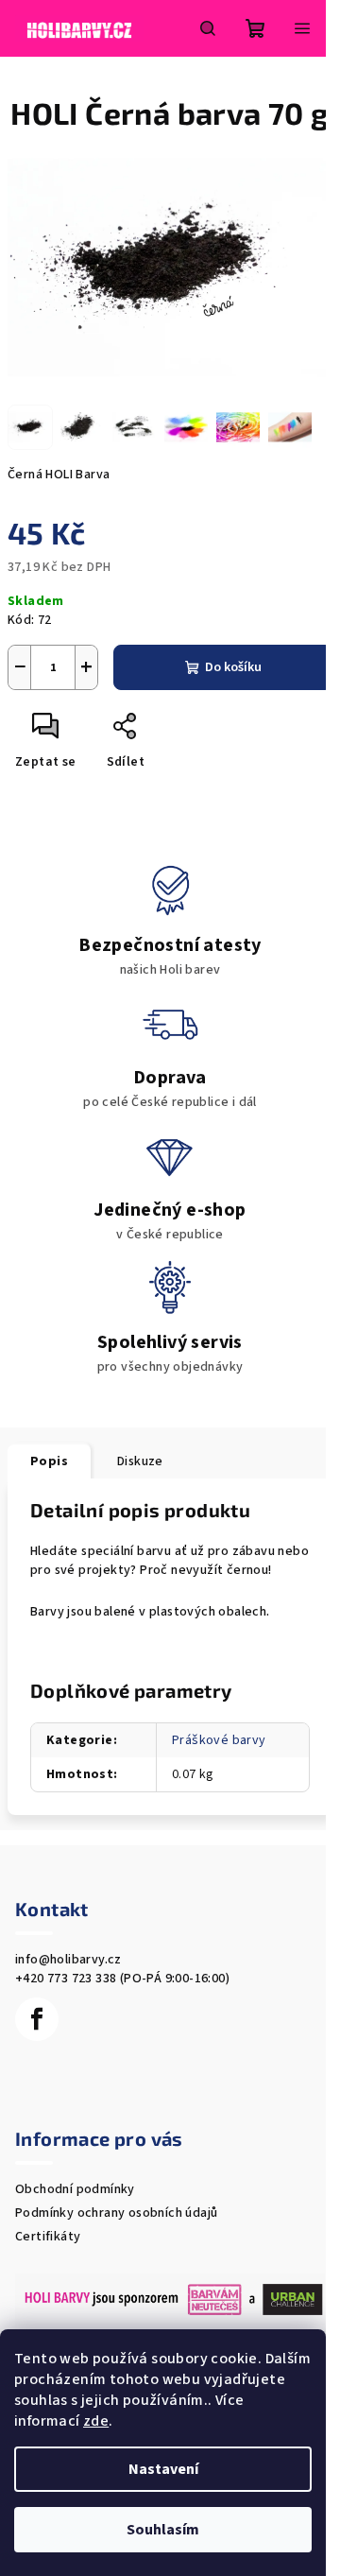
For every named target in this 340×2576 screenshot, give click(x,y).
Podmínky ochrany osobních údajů (116, 2213)
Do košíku (233, 667)
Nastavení (163, 2469)
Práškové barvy (219, 1740)
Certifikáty (48, 2237)
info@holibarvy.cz (68, 1960)
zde (96, 2421)
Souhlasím (163, 2530)
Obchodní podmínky (75, 2189)
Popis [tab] (49, 1461)
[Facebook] (37, 2019)
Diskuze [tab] (140, 1461)
